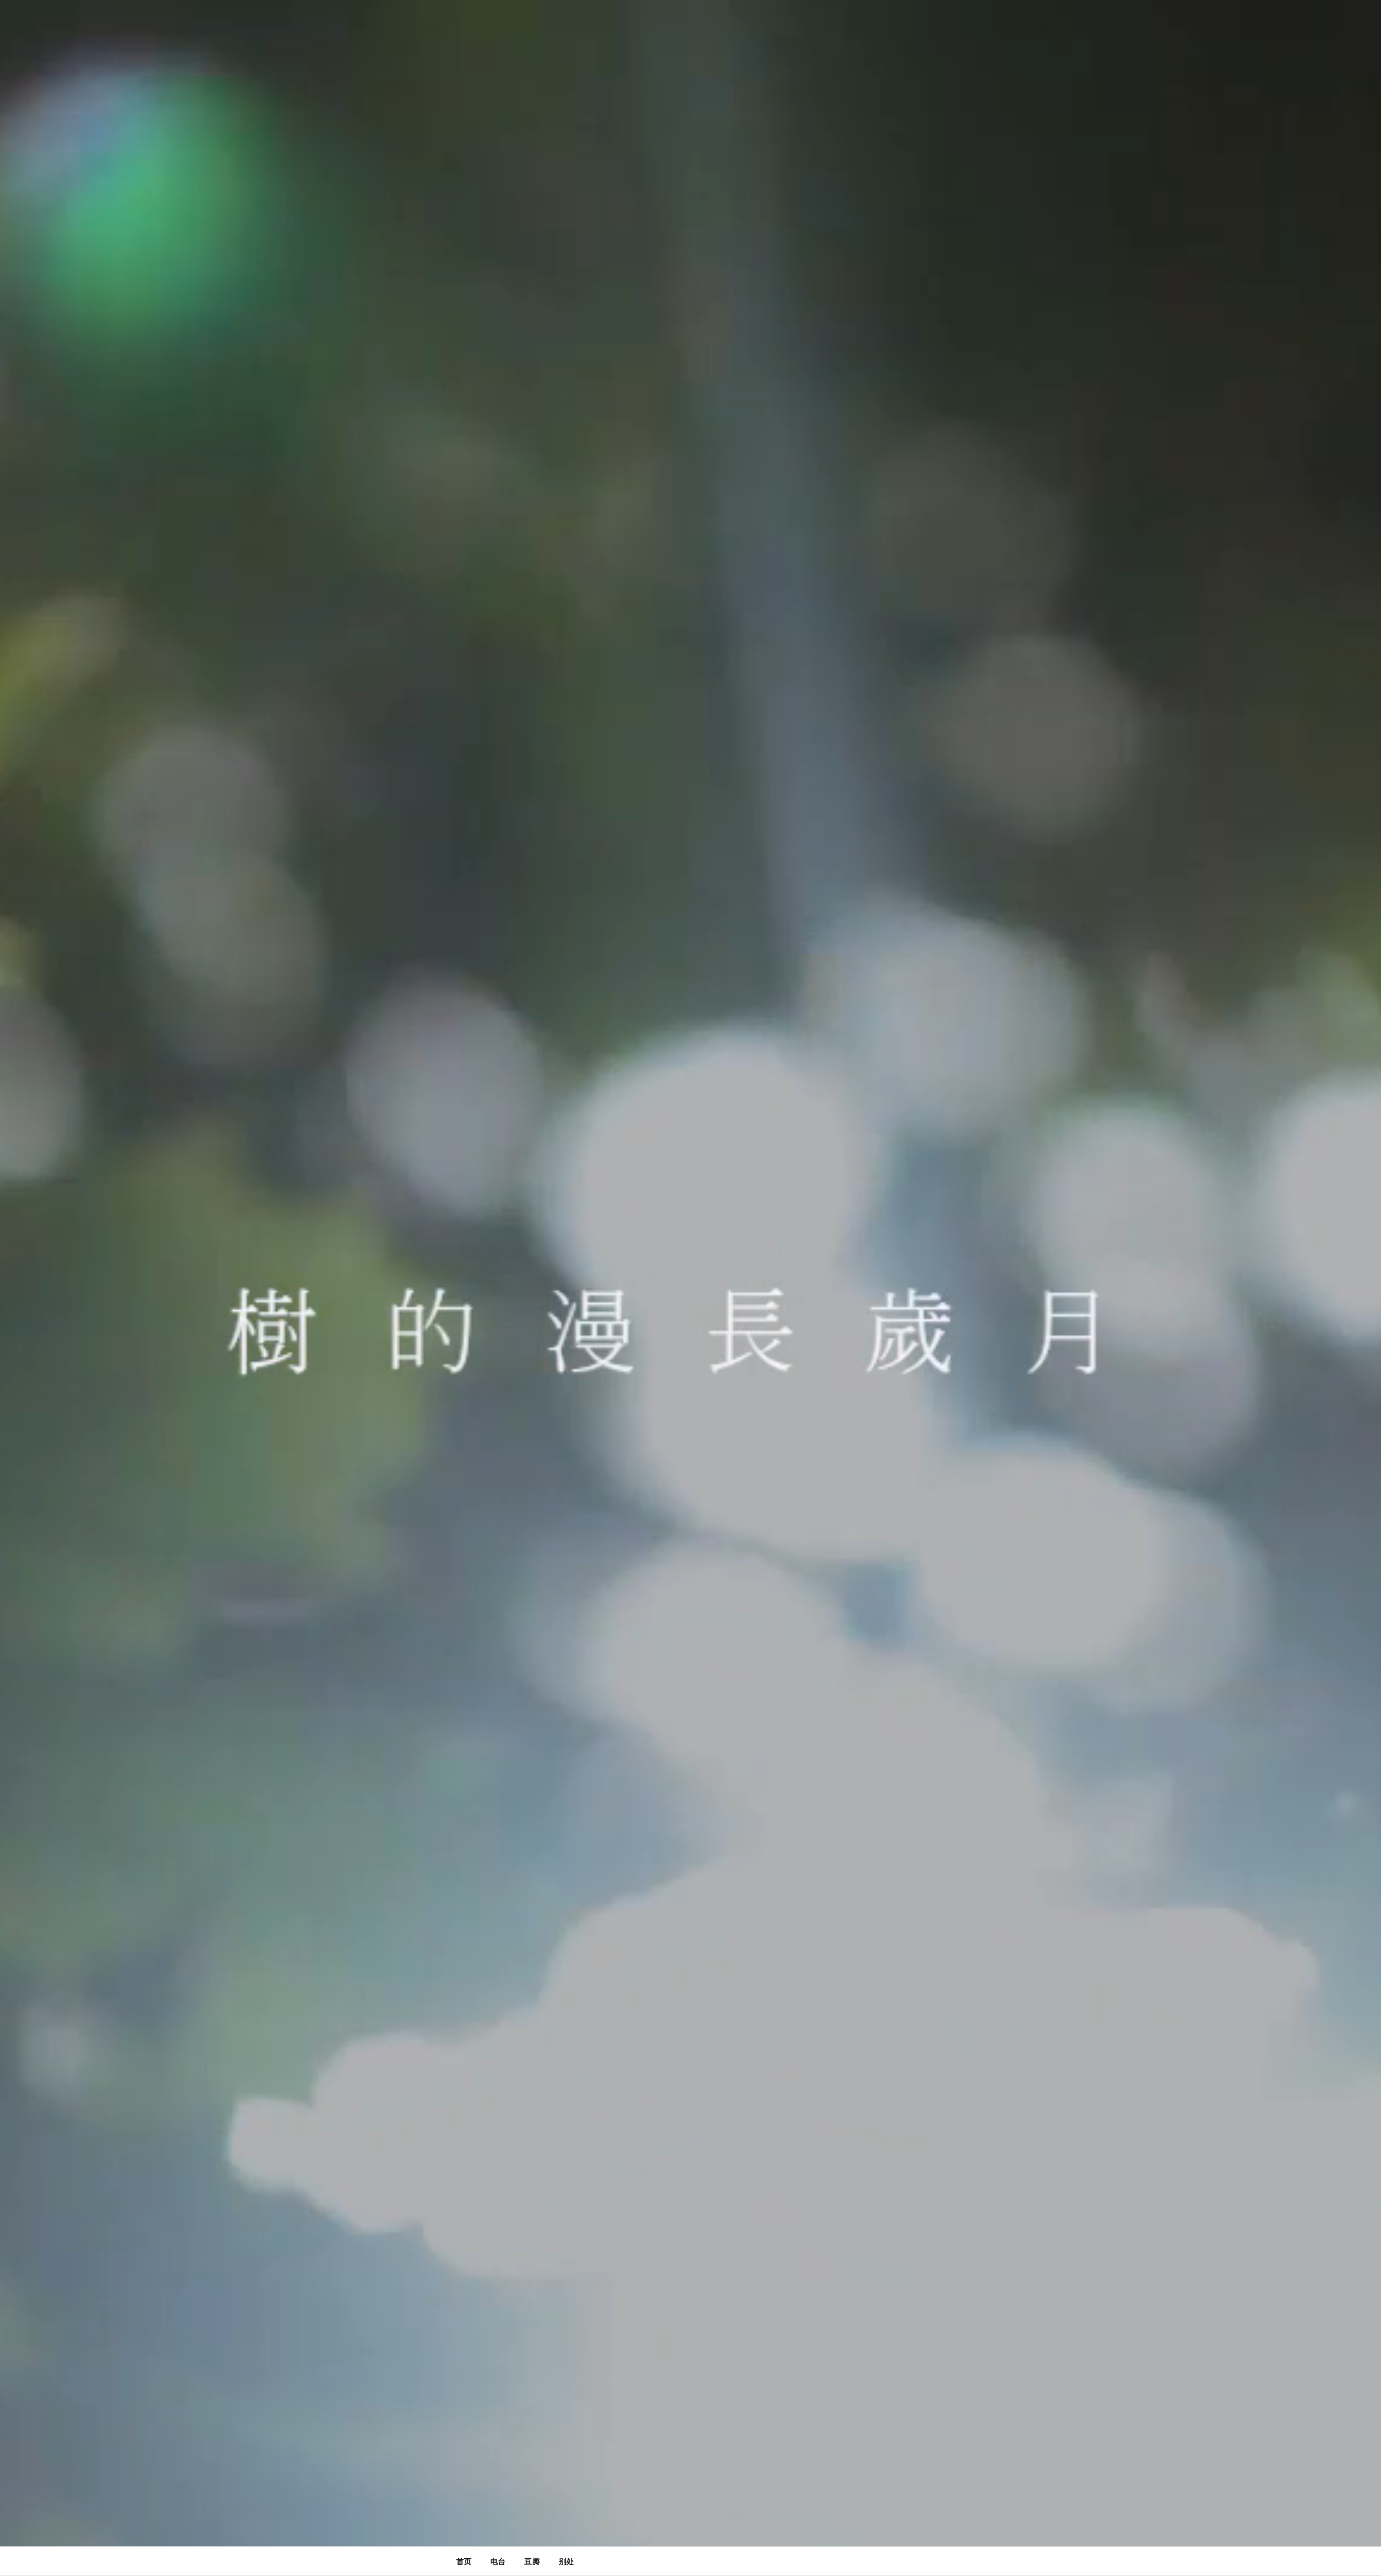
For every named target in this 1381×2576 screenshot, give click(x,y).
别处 (566, 2561)
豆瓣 (532, 2561)
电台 (498, 2561)
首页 (464, 2561)
